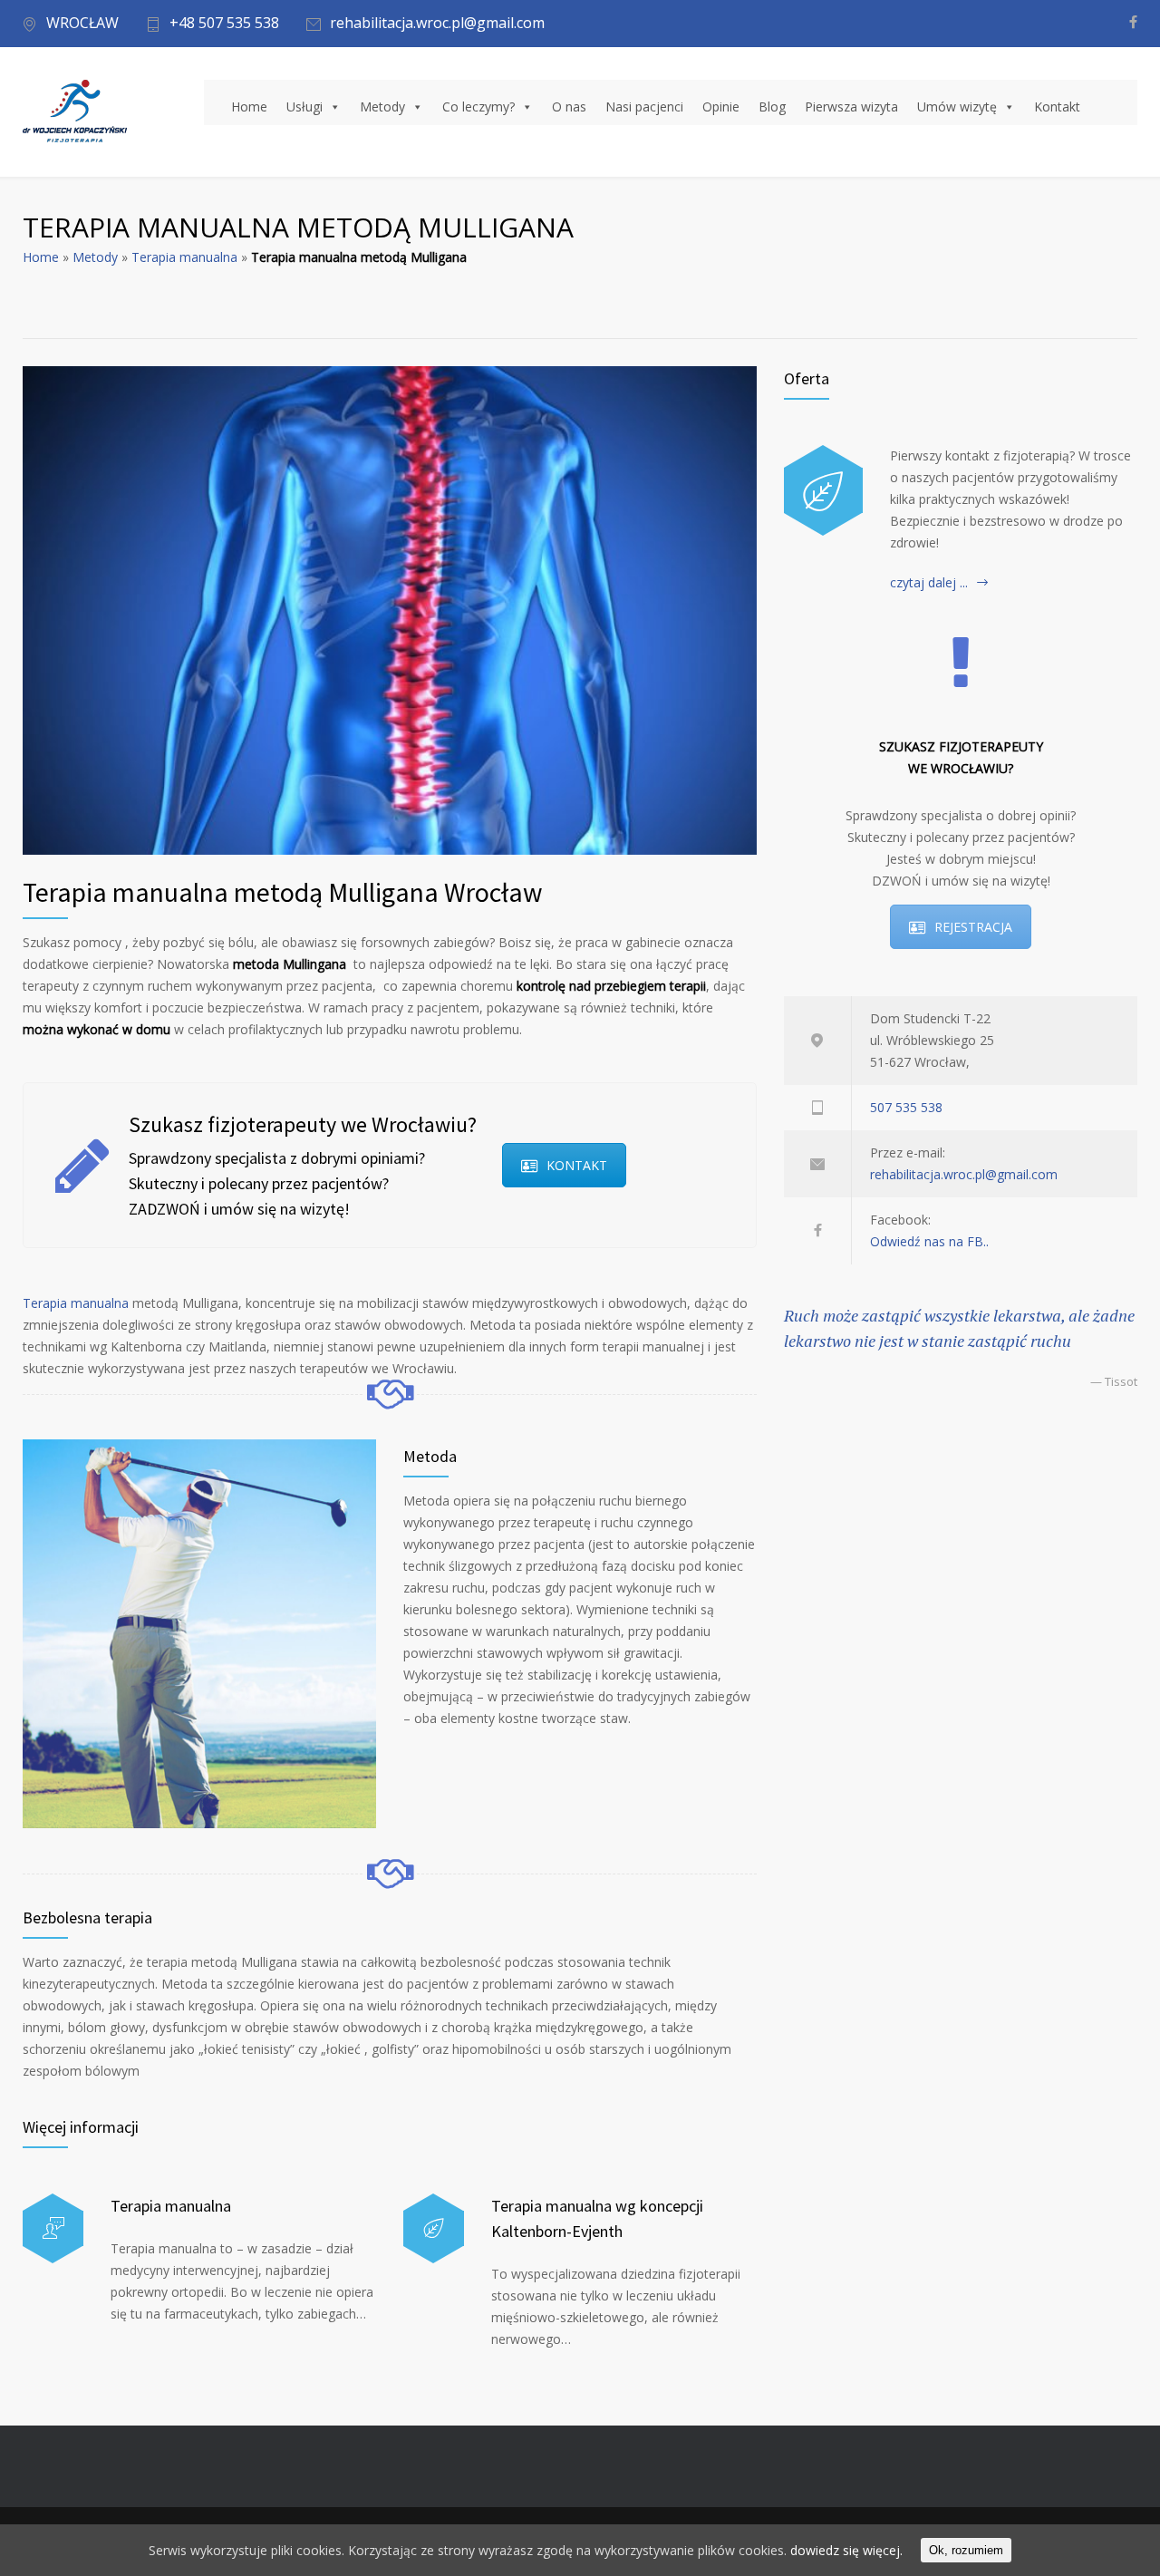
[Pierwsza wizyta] (823, 490)
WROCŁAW (82, 24)
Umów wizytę (957, 107)
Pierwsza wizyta (851, 107)
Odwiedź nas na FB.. (929, 1241)
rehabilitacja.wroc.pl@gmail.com (437, 24)
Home (249, 107)
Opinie (721, 107)
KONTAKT (577, 1165)
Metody (382, 107)
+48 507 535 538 (224, 24)
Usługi (304, 107)
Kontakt (1057, 107)
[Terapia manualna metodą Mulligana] (390, 610)
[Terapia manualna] (53, 2228)
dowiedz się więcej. (846, 2550)
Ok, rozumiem (966, 2550)
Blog (772, 107)
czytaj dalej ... (929, 582)
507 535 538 (906, 1107)
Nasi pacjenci (644, 107)
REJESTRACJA (973, 927)
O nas (569, 107)
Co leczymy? (478, 107)
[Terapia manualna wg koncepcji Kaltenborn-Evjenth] (434, 2228)
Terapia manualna (184, 257)
